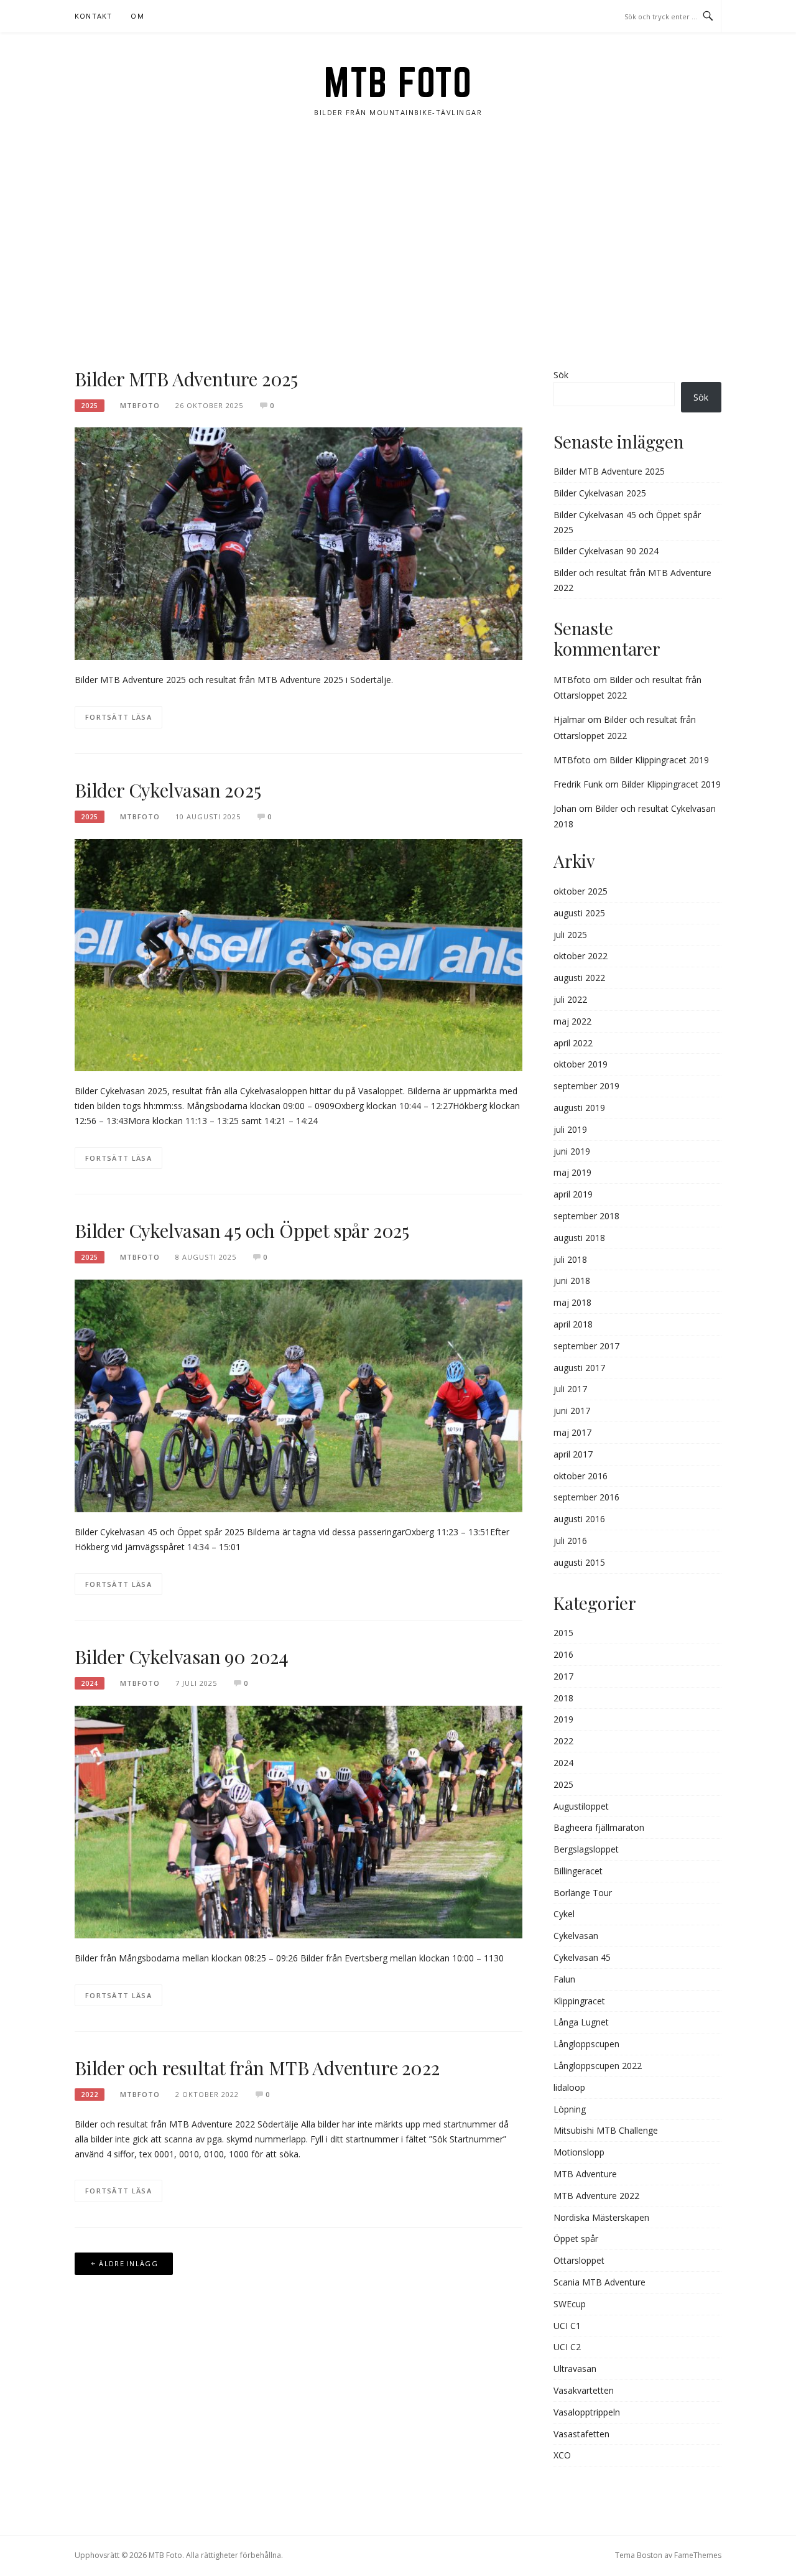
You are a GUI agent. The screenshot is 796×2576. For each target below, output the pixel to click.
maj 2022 (572, 1021)
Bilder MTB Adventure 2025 (186, 379)
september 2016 (586, 1497)
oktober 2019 (581, 1064)
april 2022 (573, 1043)
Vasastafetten (581, 2434)
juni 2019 (572, 1151)
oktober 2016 (581, 1476)
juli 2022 (570, 999)
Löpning (570, 2109)
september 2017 (586, 1346)
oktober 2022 (581, 956)
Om (137, 16)
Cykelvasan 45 (582, 1957)
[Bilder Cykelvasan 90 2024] (298, 1821)
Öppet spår (576, 2239)
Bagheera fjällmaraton (599, 1827)
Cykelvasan (576, 1936)
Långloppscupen (586, 2044)
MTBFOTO (140, 405)
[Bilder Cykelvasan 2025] (298, 954)
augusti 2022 (579, 978)
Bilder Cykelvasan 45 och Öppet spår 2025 (242, 1230)
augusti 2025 (579, 913)
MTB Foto (398, 82)
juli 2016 (570, 1541)
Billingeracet (578, 1871)
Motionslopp (579, 2152)
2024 (90, 1683)
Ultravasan (575, 2369)
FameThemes (698, 2555)
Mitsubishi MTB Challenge (606, 2130)
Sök (561, 375)
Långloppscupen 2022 (598, 2066)
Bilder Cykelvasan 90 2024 (182, 1657)
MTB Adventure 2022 (596, 2196)
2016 (563, 1654)
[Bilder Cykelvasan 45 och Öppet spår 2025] (298, 1395)
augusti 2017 (579, 1368)
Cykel (564, 1914)
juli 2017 (570, 1389)
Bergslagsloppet (586, 1849)
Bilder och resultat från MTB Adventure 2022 (257, 2068)
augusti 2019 (579, 1108)
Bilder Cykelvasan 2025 (168, 790)
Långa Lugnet (581, 2022)
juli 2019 (570, 1129)
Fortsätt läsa (118, 717)
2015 (563, 1633)
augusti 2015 (579, 1562)
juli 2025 (570, 935)
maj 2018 (572, 1302)
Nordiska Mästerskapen (601, 2217)
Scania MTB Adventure (599, 2282)
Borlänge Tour (583, 1893)
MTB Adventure (585, 2174)
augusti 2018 (579, 1238)
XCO (562, 2455)
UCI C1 (567, 2326)
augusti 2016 (579, 1519)
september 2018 (586, 1216)
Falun (564, 1979)
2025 (90, 406)
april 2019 (573, 1194)
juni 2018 (572, 1281)
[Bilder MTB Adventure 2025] (298, 543)
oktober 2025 (581, 891)
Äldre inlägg (128, 2263)
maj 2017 (572, 1432)
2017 (563, 1676)
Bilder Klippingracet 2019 (659, 760)
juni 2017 (572, 1411)
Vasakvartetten (584, 2390)
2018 (563, 1698)
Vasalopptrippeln (587, 2412)
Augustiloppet (581, 1806)
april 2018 (573, 1324)
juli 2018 (570, 1259)
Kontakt (93, 16)
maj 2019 (572, 1172)
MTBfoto (572, 680)
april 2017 (573, 1454)
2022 (90, 2095)
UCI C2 (567, 2347)
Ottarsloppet (579, 2260)
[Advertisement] (398, 243)
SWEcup (570, 2304)
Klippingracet (579, 2001)
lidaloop (569, 2087)
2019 (563, 1719)
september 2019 (586, 1086)
